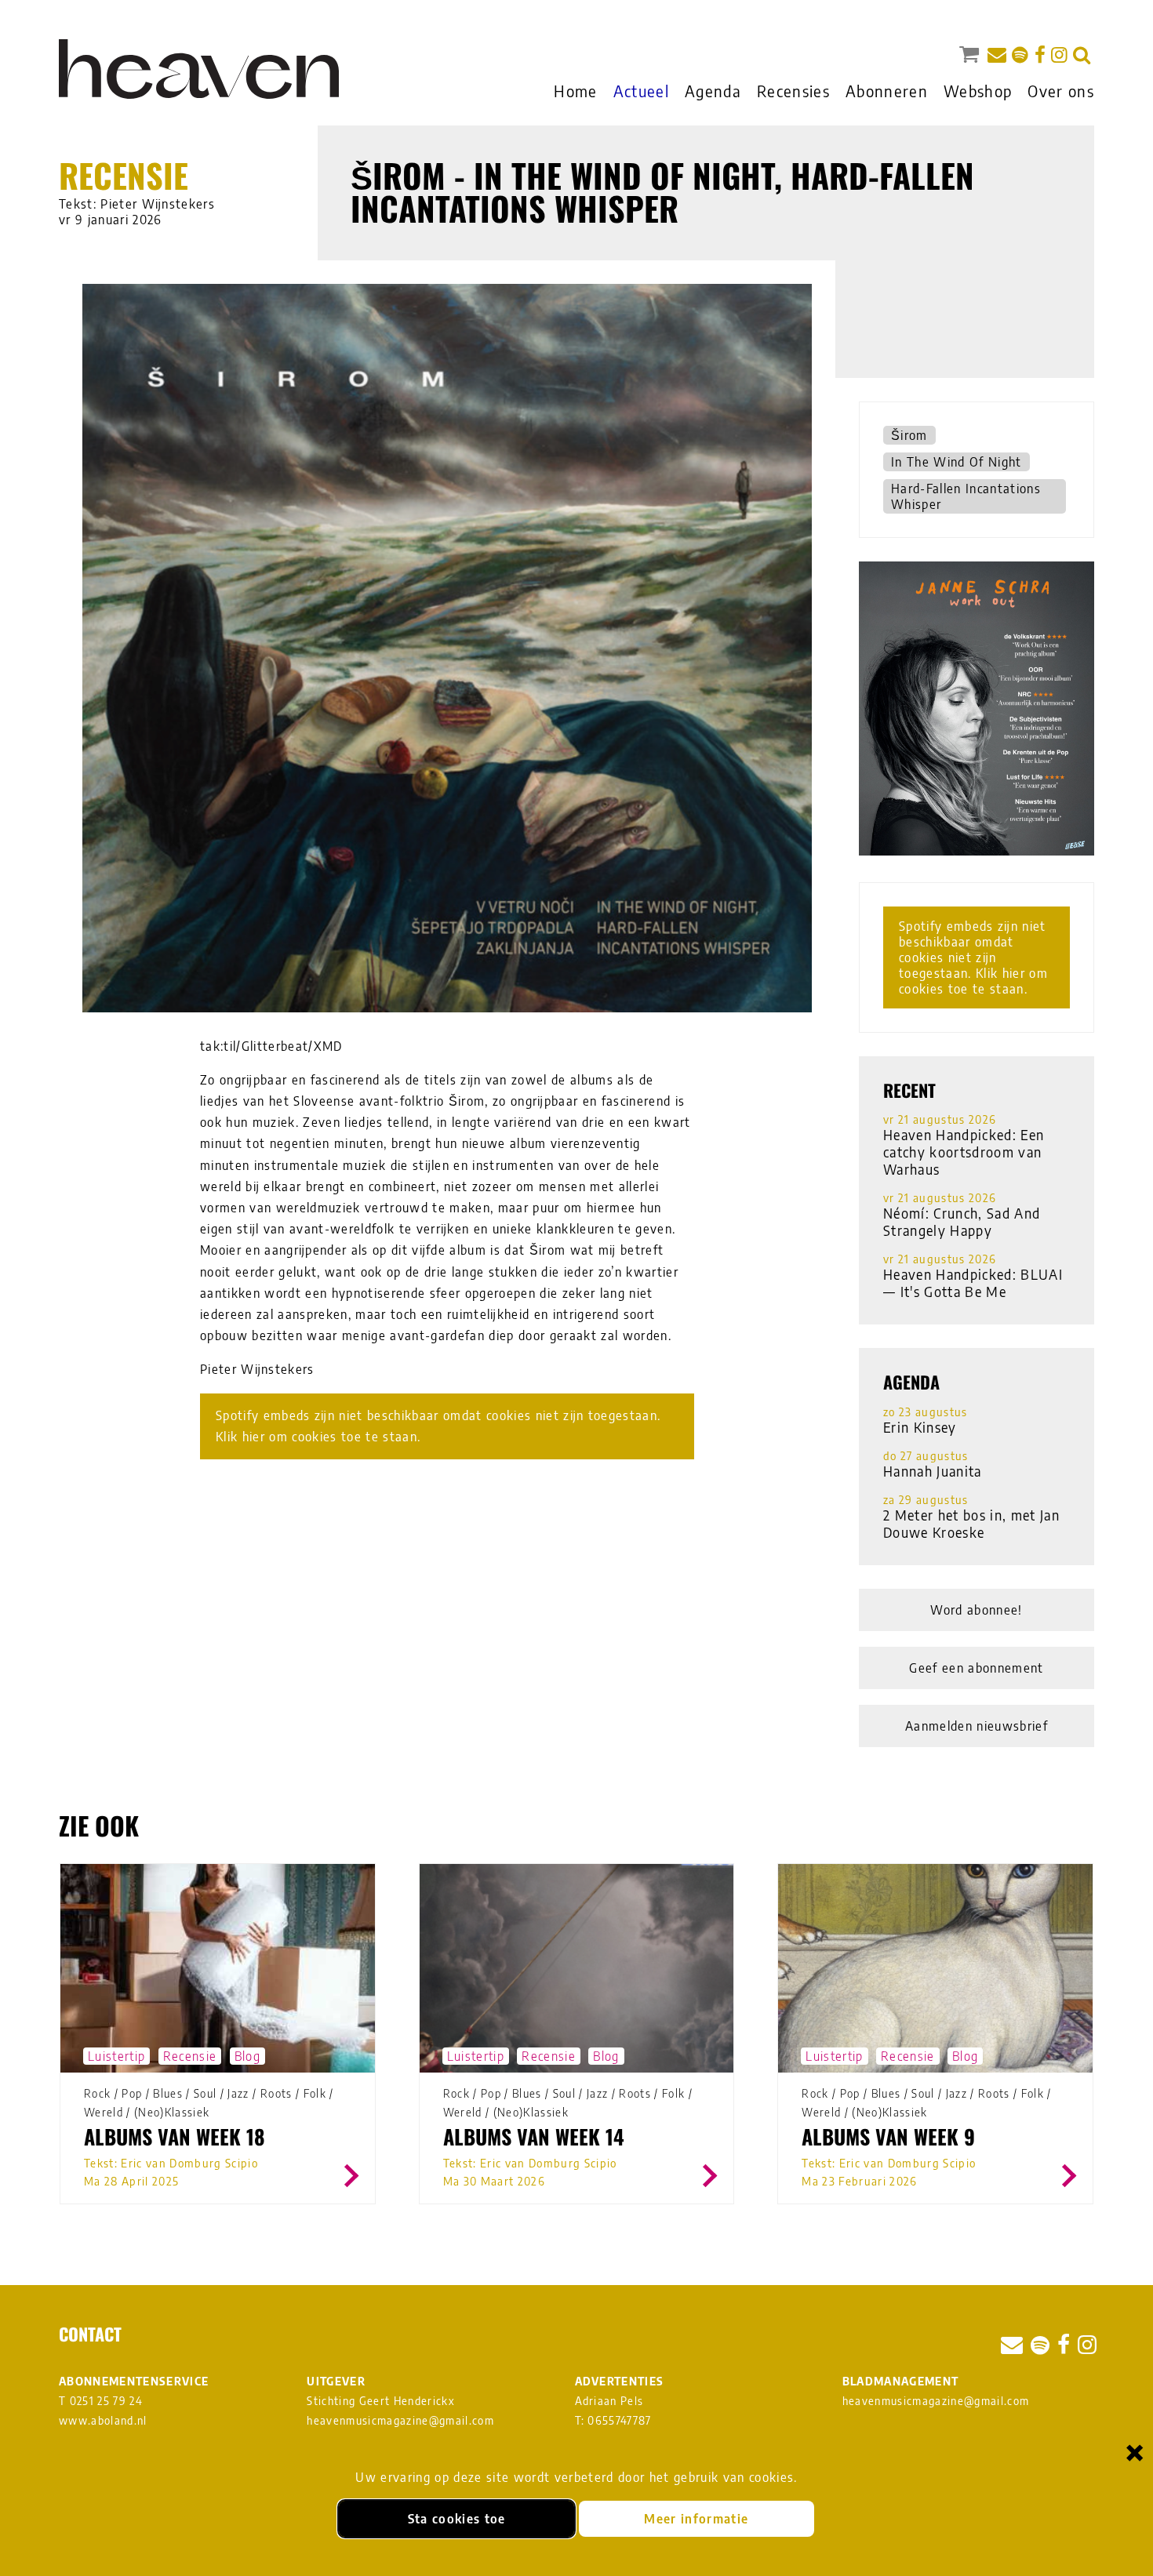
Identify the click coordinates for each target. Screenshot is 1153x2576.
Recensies (793, 91)
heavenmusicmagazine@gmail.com (400, 2420)
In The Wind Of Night (957, 462)
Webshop (978, 91)
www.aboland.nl (103, 2420)
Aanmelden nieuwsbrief (977, 1726)
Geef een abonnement (976, 1668)
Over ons (1061, 91)
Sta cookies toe (457, 2519)
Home (575, 91)
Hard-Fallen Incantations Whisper (966, 496)
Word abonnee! (976, 1610)
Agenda (713, 91)
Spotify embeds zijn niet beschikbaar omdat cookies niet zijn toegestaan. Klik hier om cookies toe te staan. (438, 1426)
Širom (909, 435)
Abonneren (887, 91)
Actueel (641, 91)
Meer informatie (696, 2519)
